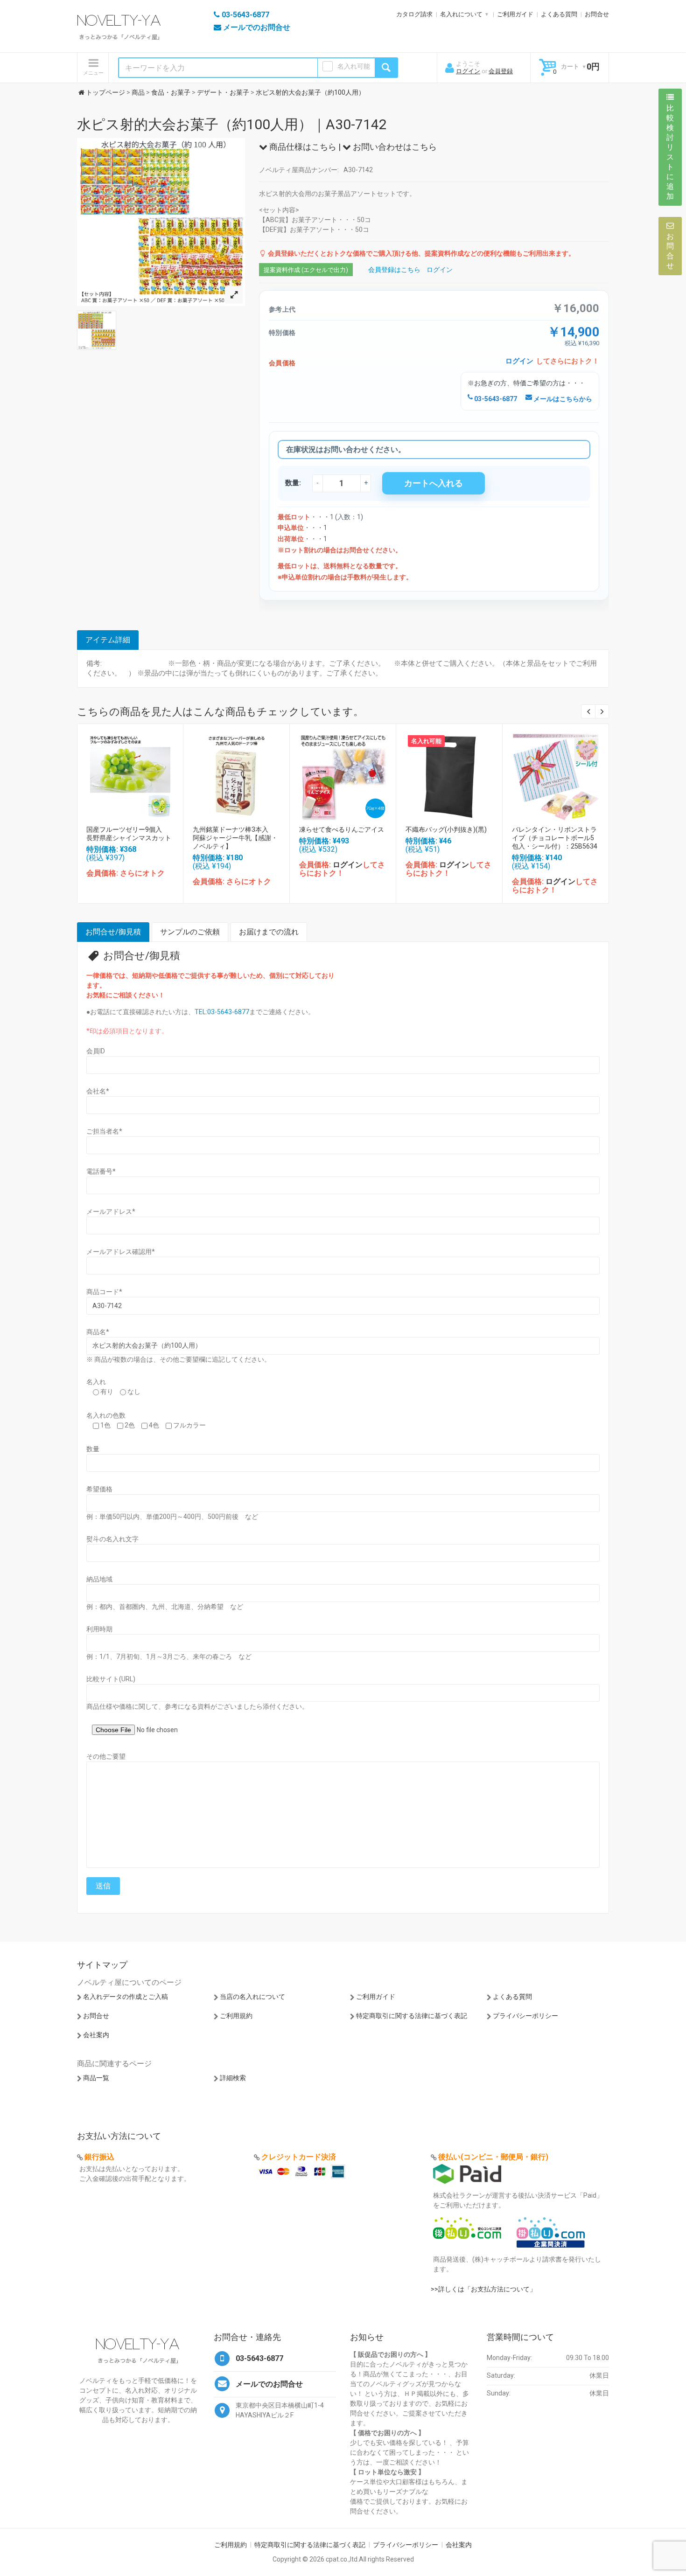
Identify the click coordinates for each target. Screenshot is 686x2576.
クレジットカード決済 (299, 2157)
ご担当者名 (104, 1131)
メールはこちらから (562, 399)
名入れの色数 (106, 1415)
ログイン (468, 71)
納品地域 (99, 1579)
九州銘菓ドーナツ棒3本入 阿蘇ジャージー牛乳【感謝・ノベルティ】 (235, 838)
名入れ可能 (354, 66)
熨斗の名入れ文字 (112, 1539)
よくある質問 (559, 14)
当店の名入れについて (252, 1997)
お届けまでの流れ (269, 932)
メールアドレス (111, 1211)
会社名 (98, 1091)
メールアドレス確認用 (121, 1252)
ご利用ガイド (515, 14)
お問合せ (597, 14)
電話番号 (101, 1171)
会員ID (96, 1051)
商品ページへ (130, 774)
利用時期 (99, 1629)
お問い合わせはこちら (394, 147)
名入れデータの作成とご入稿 (126, 1997)
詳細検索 (233, 2078)
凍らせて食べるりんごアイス (342, 829)
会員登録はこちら (394, 270)
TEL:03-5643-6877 (222, 1012)
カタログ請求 (414, 14)
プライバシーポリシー (525, 2016)
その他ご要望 (106, 1756)
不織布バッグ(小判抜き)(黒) (446, 829)
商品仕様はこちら (302, 147)
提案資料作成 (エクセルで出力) (306, 270)
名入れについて (461, 14)
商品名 (98, 1332)
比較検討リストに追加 (670, 152)
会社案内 (96, 2035)
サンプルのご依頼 (190, 932)
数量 (93, 1449)
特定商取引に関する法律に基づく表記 (412, 2016)
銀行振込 (99, 2157)
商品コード (104, 1292)
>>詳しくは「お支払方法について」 (483, 2289)
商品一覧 (96, 2078)
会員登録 (501, 71)
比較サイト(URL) (111, 1679)
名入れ (96, 1382)
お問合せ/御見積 (113, 932)
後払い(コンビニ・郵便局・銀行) (493, 2157)
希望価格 (99, 1489)
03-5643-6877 (495, 399)
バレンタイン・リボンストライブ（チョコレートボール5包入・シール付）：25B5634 (555, 838)
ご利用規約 (236, 2016)
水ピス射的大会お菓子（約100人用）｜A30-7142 (232, 124)
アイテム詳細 (108, 640)
